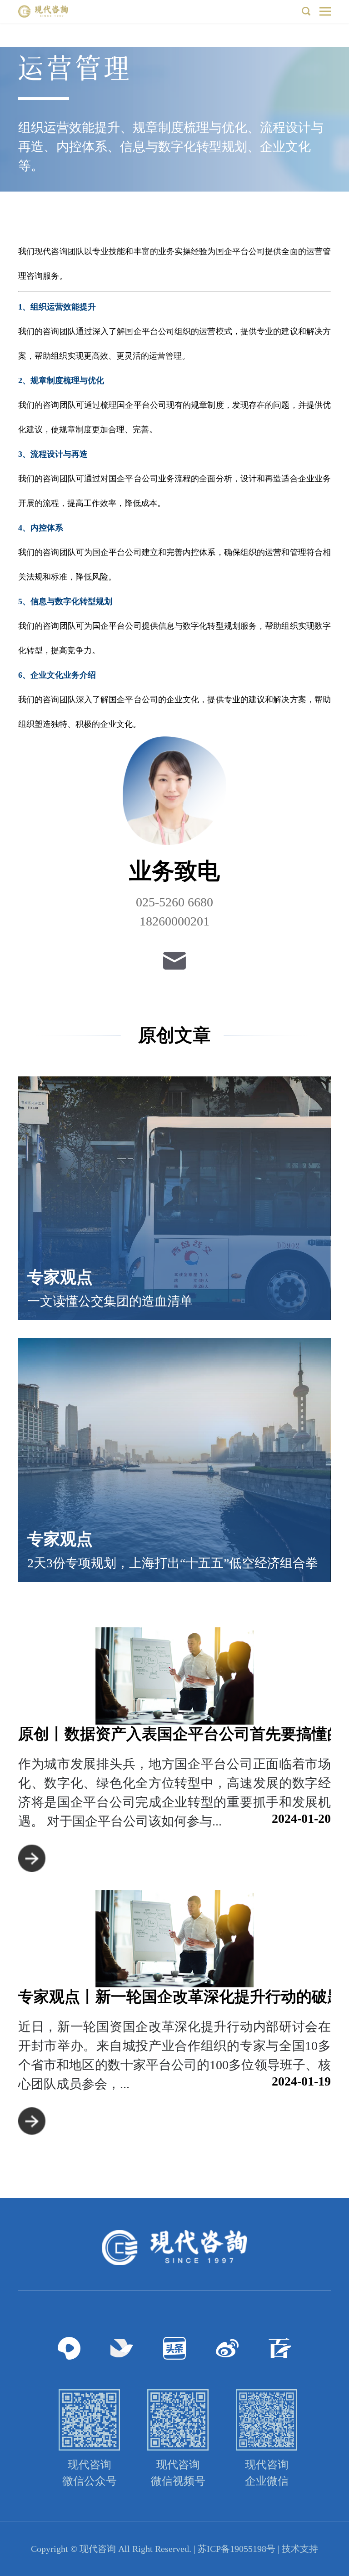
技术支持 (300, 2549)
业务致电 (174, 871)
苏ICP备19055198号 (237, 2549)
